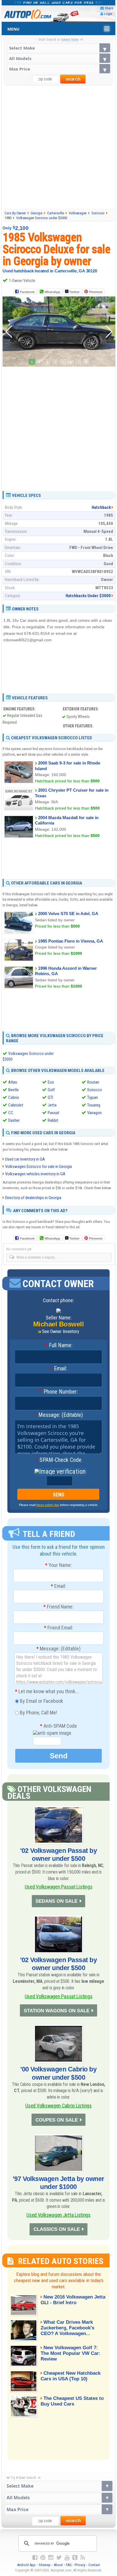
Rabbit (53, 1120)
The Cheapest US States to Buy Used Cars (72, 2401)
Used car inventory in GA (25, 1159)
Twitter (74, 292)
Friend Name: (58, 1607)
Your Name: (58, 1565)
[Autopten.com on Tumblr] (75, 2558)
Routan (93, 1082)
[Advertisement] (58, 147)
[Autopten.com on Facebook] (35, 2558)
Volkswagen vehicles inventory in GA (35, 1174)
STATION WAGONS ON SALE (57, 2011)
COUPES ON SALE (57, 2120)
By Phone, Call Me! (38, 1712)
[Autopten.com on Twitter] (59, 2558)
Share (109, 8)
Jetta (52, 1105)
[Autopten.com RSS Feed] (83, 2558)
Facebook (27, 292)
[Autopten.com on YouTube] (67, 2558)
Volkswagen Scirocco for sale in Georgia (38, 1167)
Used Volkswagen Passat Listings (58, 1887)
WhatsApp (52, 292)
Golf (51, 1090)
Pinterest (96, 292)
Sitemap (45, 2565)
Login (108, 14)
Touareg (94, 1105)
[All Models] (59, 58)
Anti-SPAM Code (58, 1726)
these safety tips (48, 1505)
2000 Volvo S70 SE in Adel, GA (68, 914)
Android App (26, 2565)
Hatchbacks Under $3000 (88, 596)
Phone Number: (59, 1392)
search (73, 79)
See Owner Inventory (61, 1331)
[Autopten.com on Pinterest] (43, 2558)
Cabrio (14, 1097)
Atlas (13, 1082)
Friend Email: (59, 1628)
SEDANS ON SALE (57, 1901)
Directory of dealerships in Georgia (33, 1198)
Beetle (13, 1090)
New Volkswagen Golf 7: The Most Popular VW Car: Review (71, 2353)
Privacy (80, 2565)
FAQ (69, 2565)
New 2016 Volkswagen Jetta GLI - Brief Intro (73, 2300)
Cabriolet (16, 1105)
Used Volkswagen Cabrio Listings (58, 2106)
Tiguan (93, 1097)
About (58, 2565)
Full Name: (59, 1345)
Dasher (14, 1120)
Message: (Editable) (59, 1415)
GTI (50, 1097)
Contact (94, 2565)
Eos (51, 1082)
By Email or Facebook (41, 1701)
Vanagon (94, 1113)
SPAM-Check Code (58, 1460)
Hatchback (101, 507)
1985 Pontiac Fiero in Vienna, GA (71, 941)
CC (11, 1113)
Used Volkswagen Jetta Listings (58, 2215)
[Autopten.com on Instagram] (51, 2558)
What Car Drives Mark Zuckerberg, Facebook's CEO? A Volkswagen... (67, 2328)
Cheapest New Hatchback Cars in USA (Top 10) (71, 2376)
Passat (54, 1113)
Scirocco (95, 1090)
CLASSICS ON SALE (57, 2229)
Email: (58, 1369)
